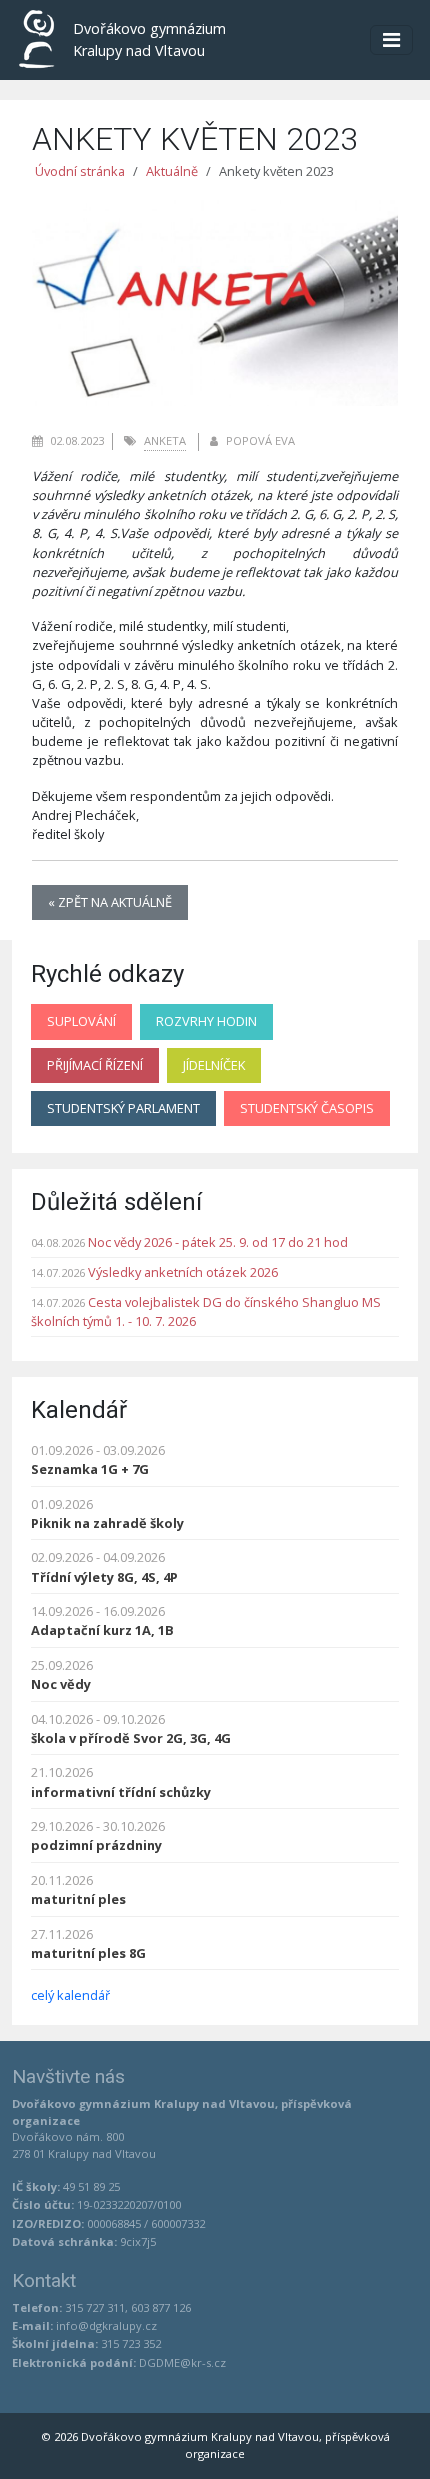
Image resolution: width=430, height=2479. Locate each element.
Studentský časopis (307, 1108)
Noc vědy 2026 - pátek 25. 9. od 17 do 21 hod (218, 1242)
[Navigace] (391, 40)
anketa (165, 440)
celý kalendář (70, 1995)
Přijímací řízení (95, 1065)
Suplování (81, 1021)
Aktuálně (172, 171)
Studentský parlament (123, 1108)
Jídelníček (214, 1065)
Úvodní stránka (80, 171)
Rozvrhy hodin (206, 1021)
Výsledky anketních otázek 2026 (183, 1272)
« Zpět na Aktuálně (110, 902)
